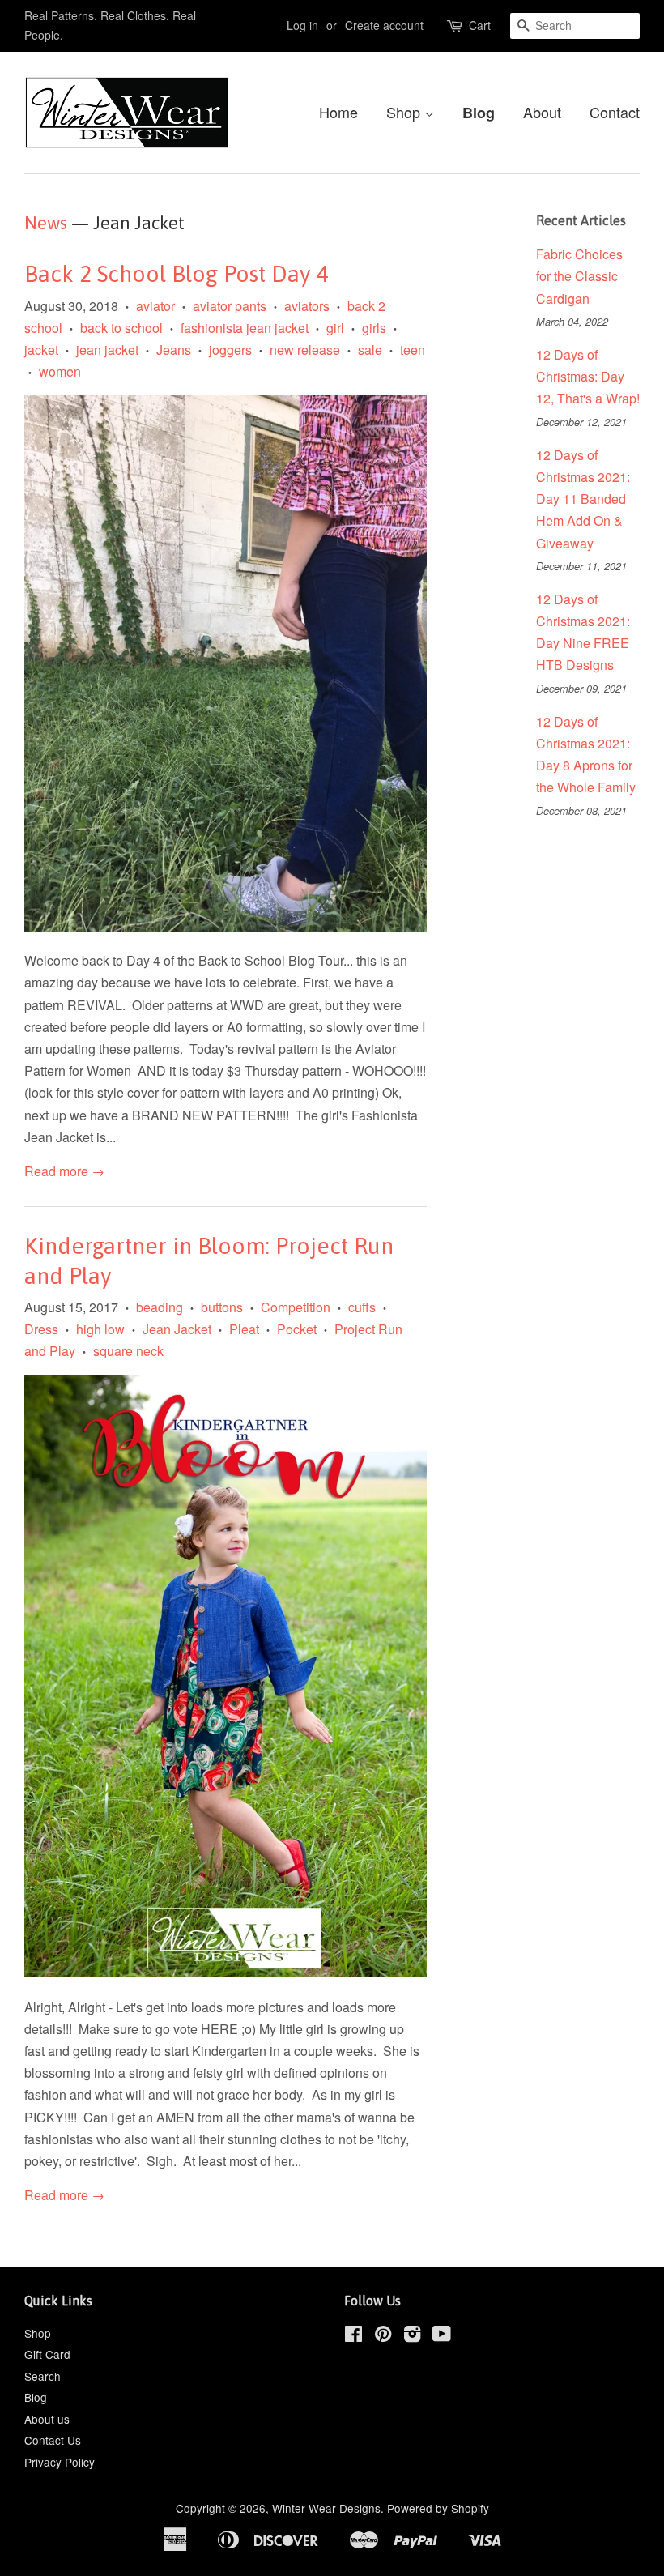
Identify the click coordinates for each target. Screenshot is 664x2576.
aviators (307, 306)
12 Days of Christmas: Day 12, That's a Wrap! (588, 376)
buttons (222, 1307)
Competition (296, 1307)
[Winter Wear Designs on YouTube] (442, 2336)
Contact (615, 112)
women (60, 371)
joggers (230, 350)
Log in (302, 25)
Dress (41, 1329)
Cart (480, 25)
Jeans (174, 350)
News (46, 223)
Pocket (297, 1329)
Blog (479, 113)
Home (338, 112)
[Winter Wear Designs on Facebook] (353, 2336)
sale (370, 350)
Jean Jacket (177, 1329)
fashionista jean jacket (245, 328)
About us (47, 2419)
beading (160, 1307)
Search (43, 2376)
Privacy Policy (60, 2462)
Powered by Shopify (438, 2508)
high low (100, 1329)
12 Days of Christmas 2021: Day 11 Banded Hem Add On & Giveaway (583, 499)
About (542, 112)
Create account (384, 25)
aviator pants (230, 306)
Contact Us (53, 2440)
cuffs (362, 1307)
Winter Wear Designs (326, 2508)
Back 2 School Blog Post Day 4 (176, 274)
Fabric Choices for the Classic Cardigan (579, 276)
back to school (121, 328)
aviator (155, 306)
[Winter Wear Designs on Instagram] (412, 2336)
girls (374, 328)
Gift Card (47, 2354)
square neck (128, 1351)
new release (305, 350)
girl (335, 328)
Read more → (64, 1171)
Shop (405, 112)
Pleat (244, 1329)
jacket (41, 350)
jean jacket (107, 350)
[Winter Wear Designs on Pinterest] (383, 2336)
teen (413, 350)
